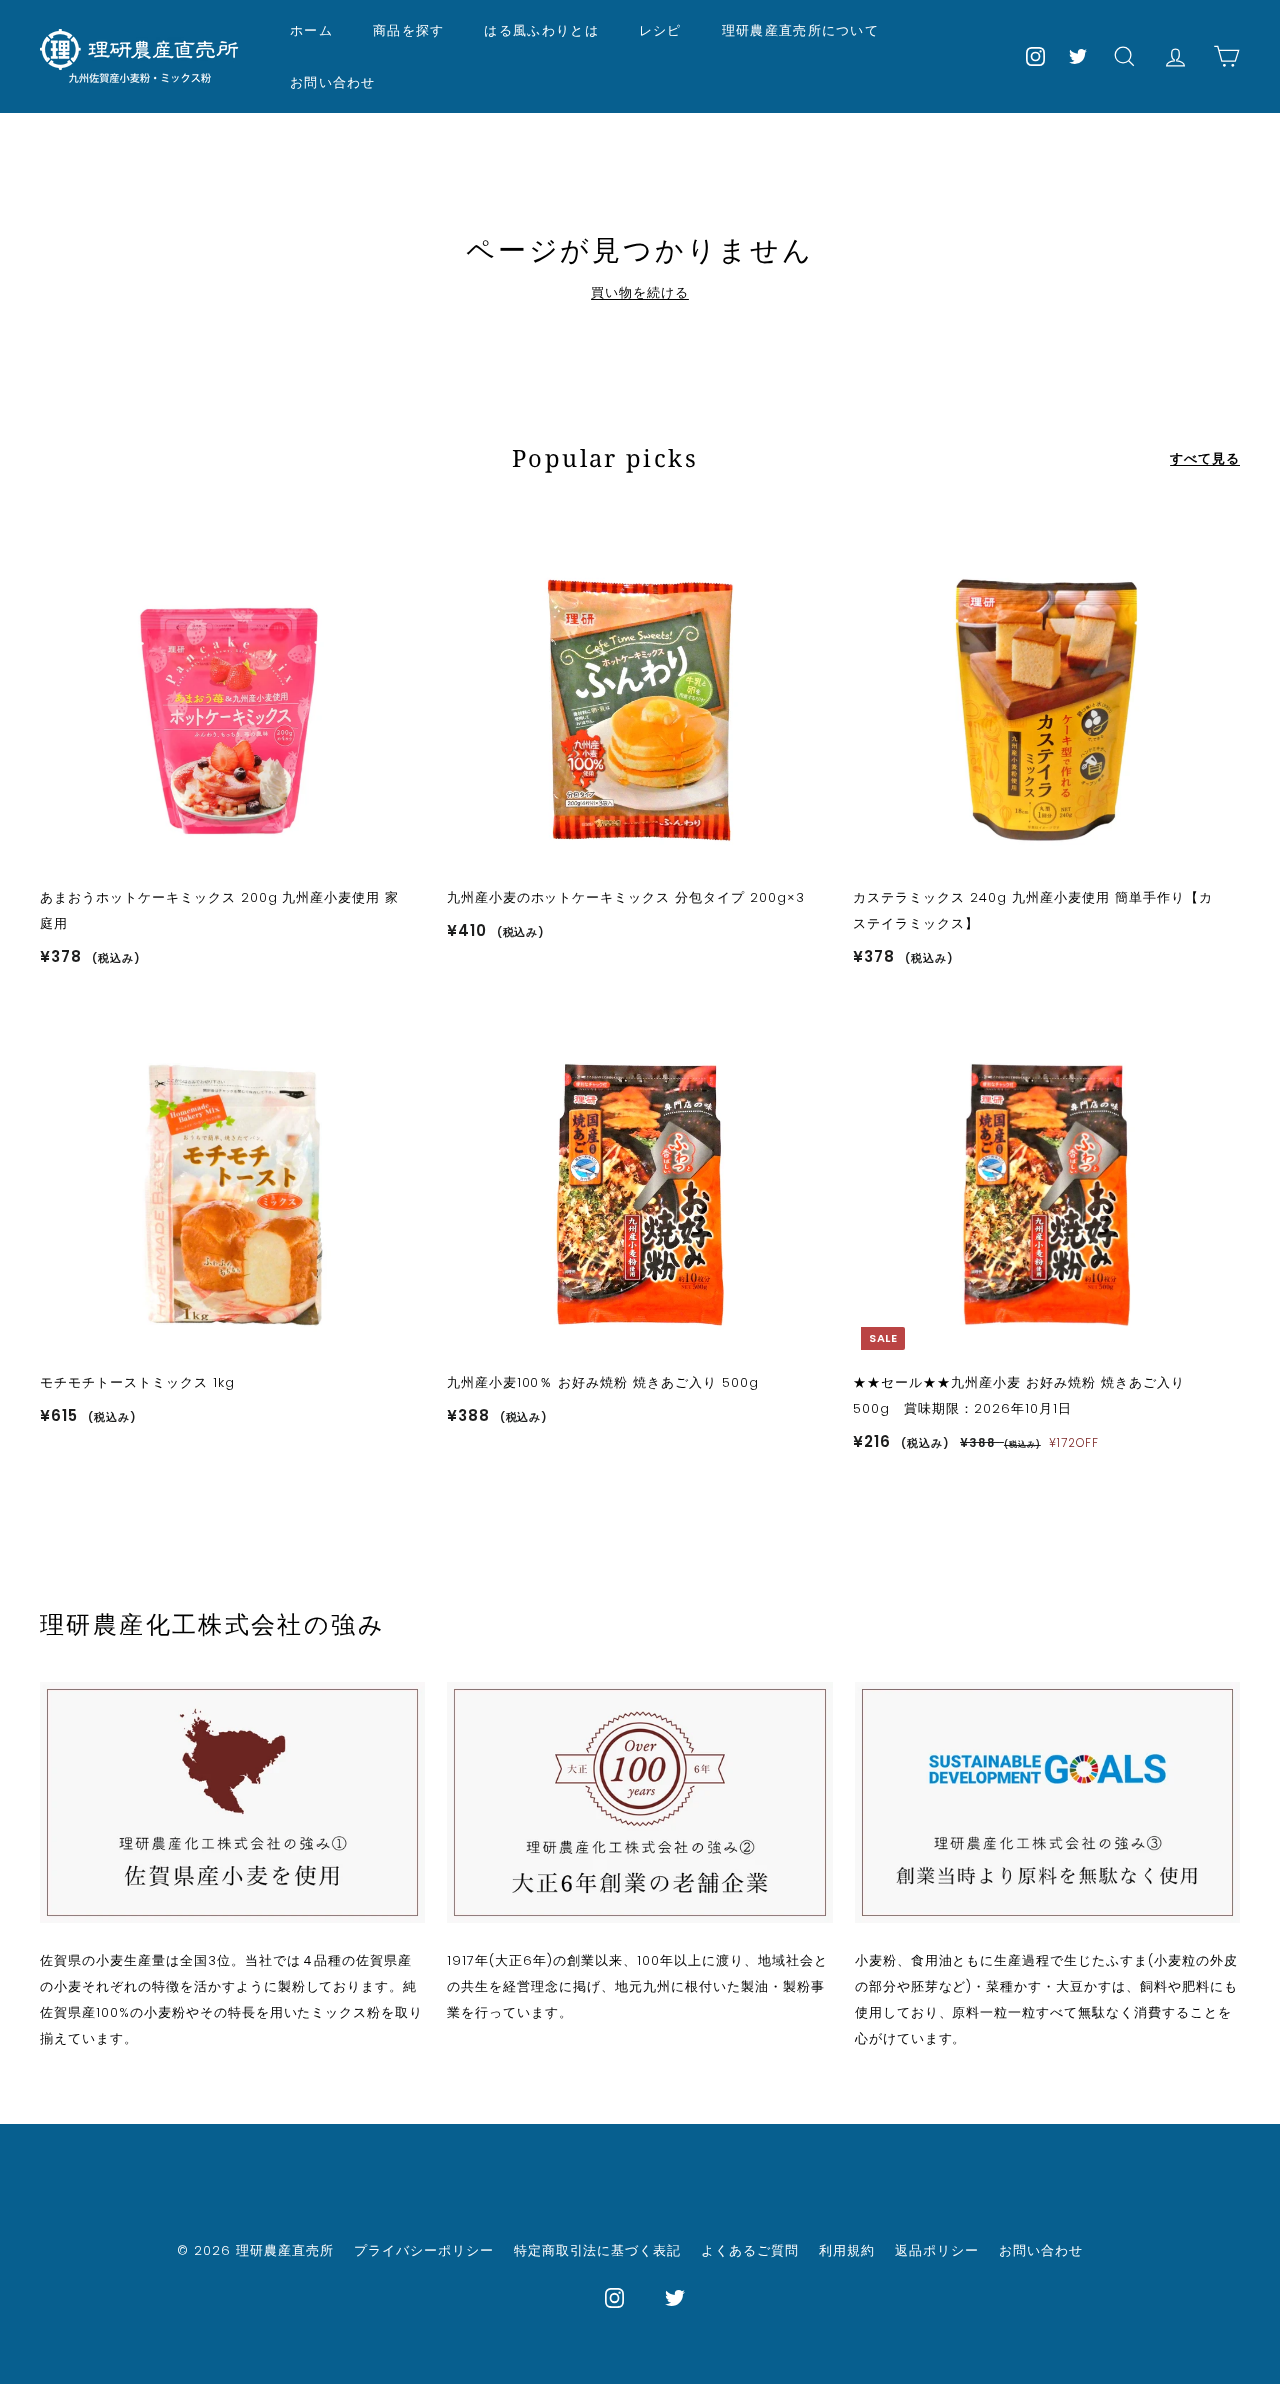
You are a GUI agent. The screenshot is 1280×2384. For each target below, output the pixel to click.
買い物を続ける (640, 292)
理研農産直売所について (800, 30)
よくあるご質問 (750, 2250)
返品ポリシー (937, 2250)
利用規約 (847, 2250)
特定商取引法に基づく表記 (598, 2250)
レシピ (660, 30)
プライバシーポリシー (424, 2250)
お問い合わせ (333, 82)
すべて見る (1205, 458)
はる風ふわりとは (541, 30)
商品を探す (409, 30)
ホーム (311, 30)
